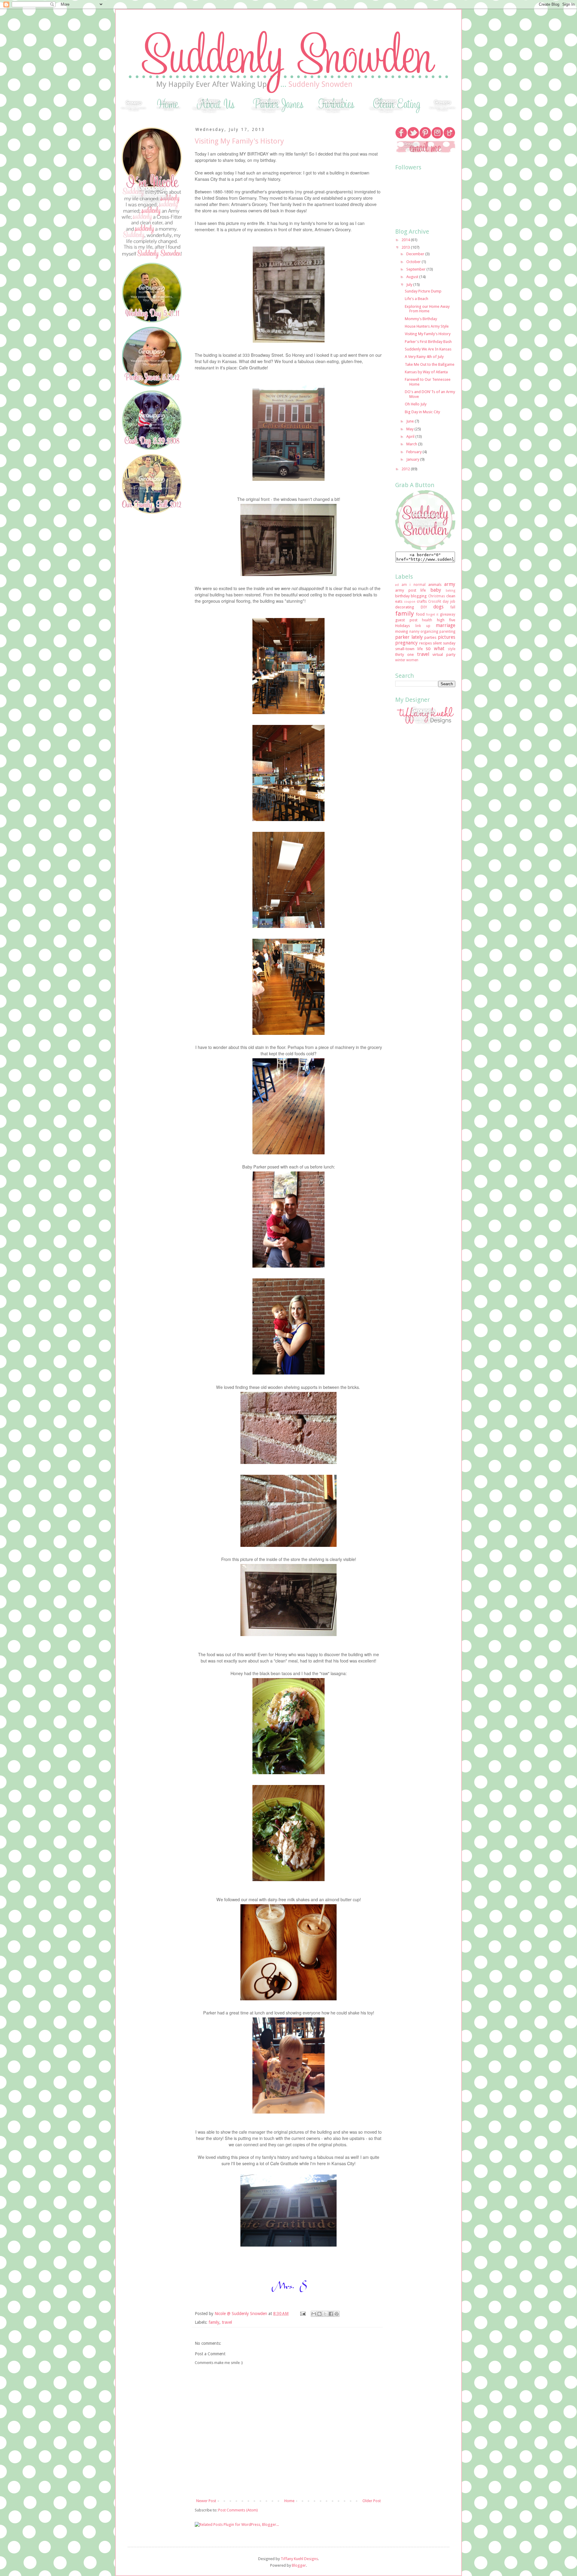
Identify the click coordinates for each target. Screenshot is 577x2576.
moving (402, 631)
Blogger (299, 2565)
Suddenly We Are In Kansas (428, 349)
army (450, 584)
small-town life (409, 649)
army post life (411, 590)
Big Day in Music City (422, 412)
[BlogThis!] (319, 2314)
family (214, 2322)
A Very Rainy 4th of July (424, 357)
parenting (447, 632)
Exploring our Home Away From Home (427, 309)
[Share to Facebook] (331, 2314)
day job (449, 602)
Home (289, 2501)
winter (400, 660)
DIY (424, 607)
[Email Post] (302, 2314)
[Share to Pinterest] (337, 2314)
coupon (410, 602)
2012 (406, 469)
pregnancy (406, 643)
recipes (426, 643)
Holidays (403, 626)
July (410, 285)
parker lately (409, 637)
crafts (422, 601)
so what (435, 649)
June (411, 421)
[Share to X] (325, 2314)
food (420, 614)
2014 (406, 240)
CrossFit (435, 602)
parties (430, 637)
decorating (405, 607)
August (413, 277)
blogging (419, 596)
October (414, 262)
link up (423, 626)
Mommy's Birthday (421, 319)
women (412, 660)
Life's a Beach (417, 299)
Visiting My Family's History (428, 334)
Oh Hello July (416, 404)
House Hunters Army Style (427, 326)
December (416, 254)
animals (435, 585)
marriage (446, 625)
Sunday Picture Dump (423, 291)
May (410, 429)
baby (436, 590)
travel (227, 2322)
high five (446, 620)
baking (450, 590)
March (412, 444)
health (427, 620)
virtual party (444, 655)
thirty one (405, 655)
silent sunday (444, 643)
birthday (402, 596)
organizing (429, 632)
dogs (438, 607)
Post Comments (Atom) (238, 2510)
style (452, 649)
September (416, 269)
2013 (406, 247)
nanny (414, 632)
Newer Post (206, 2501)
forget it (432, 614)
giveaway (448, 614)
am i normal (413, 585)
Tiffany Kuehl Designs (299, 2559)
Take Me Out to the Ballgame (430, 364)
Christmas (437, 596)
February (414, 452)
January (413, 459)
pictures (447, 637)
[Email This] (314, 2314)
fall (453, 607)
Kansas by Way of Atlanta (426, 372)
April (411, 436)
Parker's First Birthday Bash (428, 342)
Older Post (372, 2501)
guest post (406, 620)
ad (397, 585)
